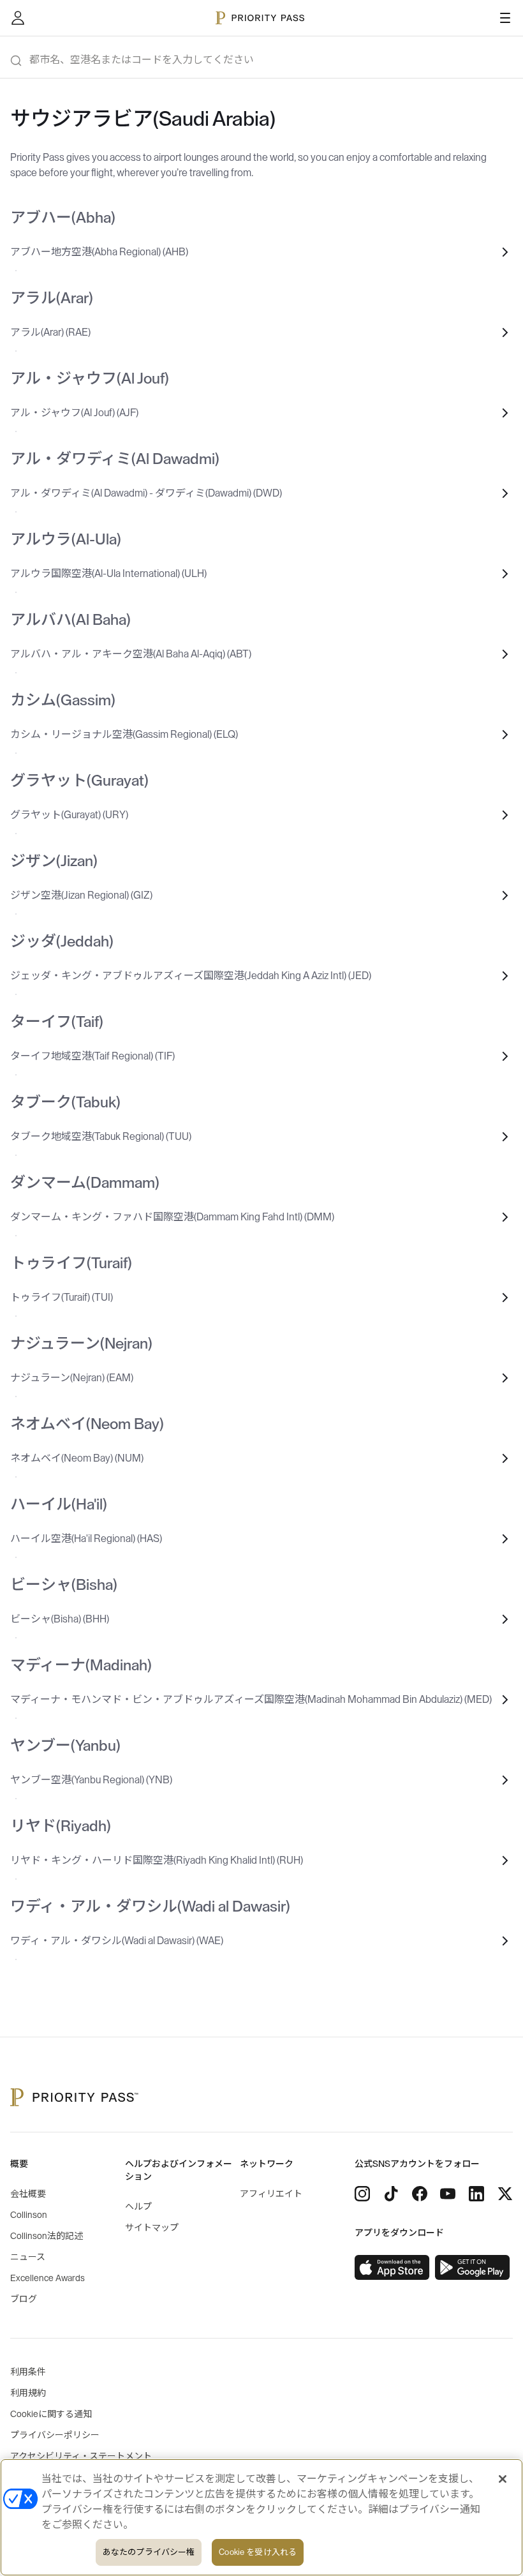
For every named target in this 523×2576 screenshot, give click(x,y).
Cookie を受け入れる (258, 2552)
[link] (392, 2268)
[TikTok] (391, 2194)
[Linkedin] (476, 2194)
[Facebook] (420, 2194)
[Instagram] (362, 2194)
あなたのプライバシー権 (149, 2552)
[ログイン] (18, 18)
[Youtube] (448, 2194)
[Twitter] (505, 2194)
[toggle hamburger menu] (505, 18)
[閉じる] (503, 2479)
